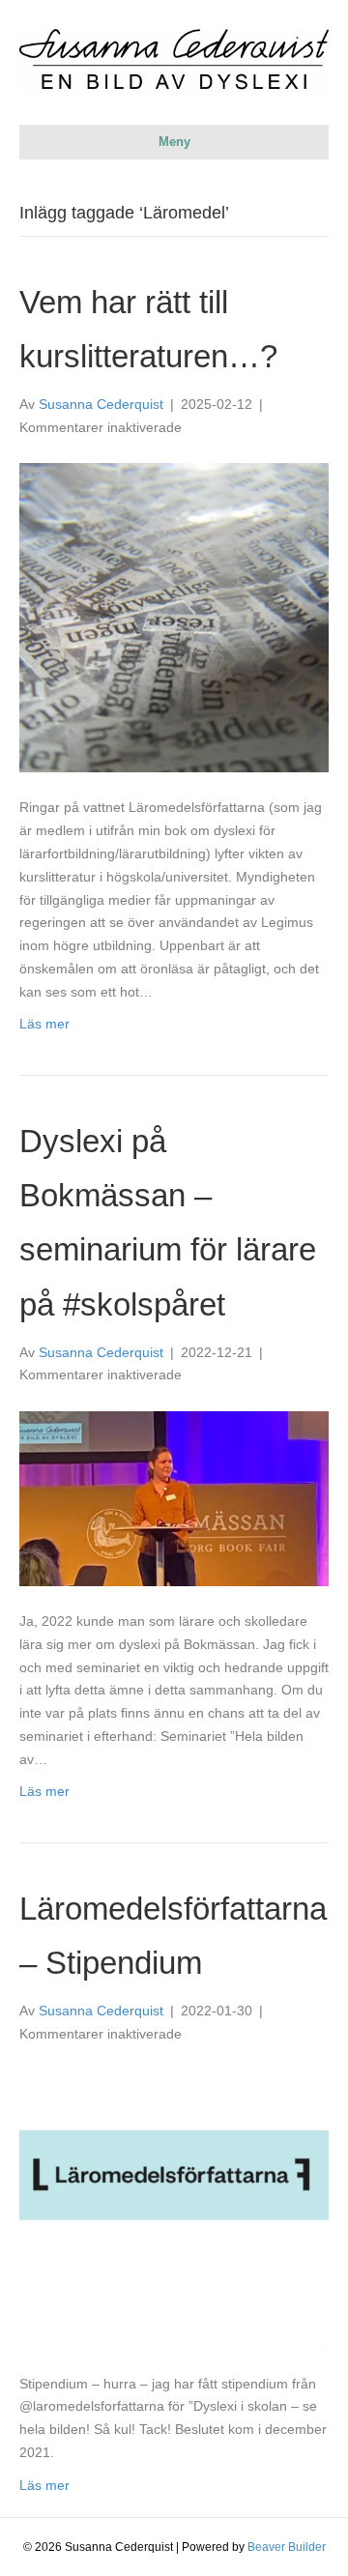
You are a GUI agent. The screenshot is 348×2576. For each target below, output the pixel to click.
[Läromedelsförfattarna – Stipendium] (174, 2209)
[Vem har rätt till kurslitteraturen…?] (174, 617)
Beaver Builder (287, 2547)
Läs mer (44, 1024)
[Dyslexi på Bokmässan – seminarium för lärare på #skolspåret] (174, 1497)
